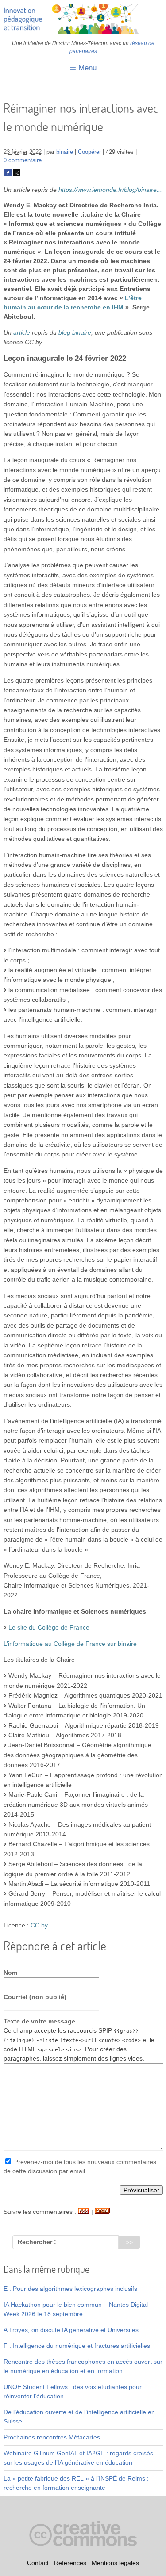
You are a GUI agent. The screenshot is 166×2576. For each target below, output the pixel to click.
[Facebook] (8, 175)
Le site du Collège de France (49, 1627)
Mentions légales (115, 2563)
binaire (65, 152)
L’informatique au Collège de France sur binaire (70, 1644)
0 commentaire (23, 160)
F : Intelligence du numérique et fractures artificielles (77, 2346)
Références (70, 2563)
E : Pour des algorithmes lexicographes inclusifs (70, 2289)
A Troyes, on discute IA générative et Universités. (72, 2330)
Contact (38, 2563)
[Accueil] (83, 32)
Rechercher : (37, 2242)
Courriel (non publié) (35, 1997)
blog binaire (75, 332)
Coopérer (89, 152)
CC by (39, 1925)
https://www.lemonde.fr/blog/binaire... (110, 190)
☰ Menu (83, 68)
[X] (17, 175)
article (22, 332)
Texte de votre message (39, 2021)
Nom (10, 1973)
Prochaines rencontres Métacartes (52, 2437)
